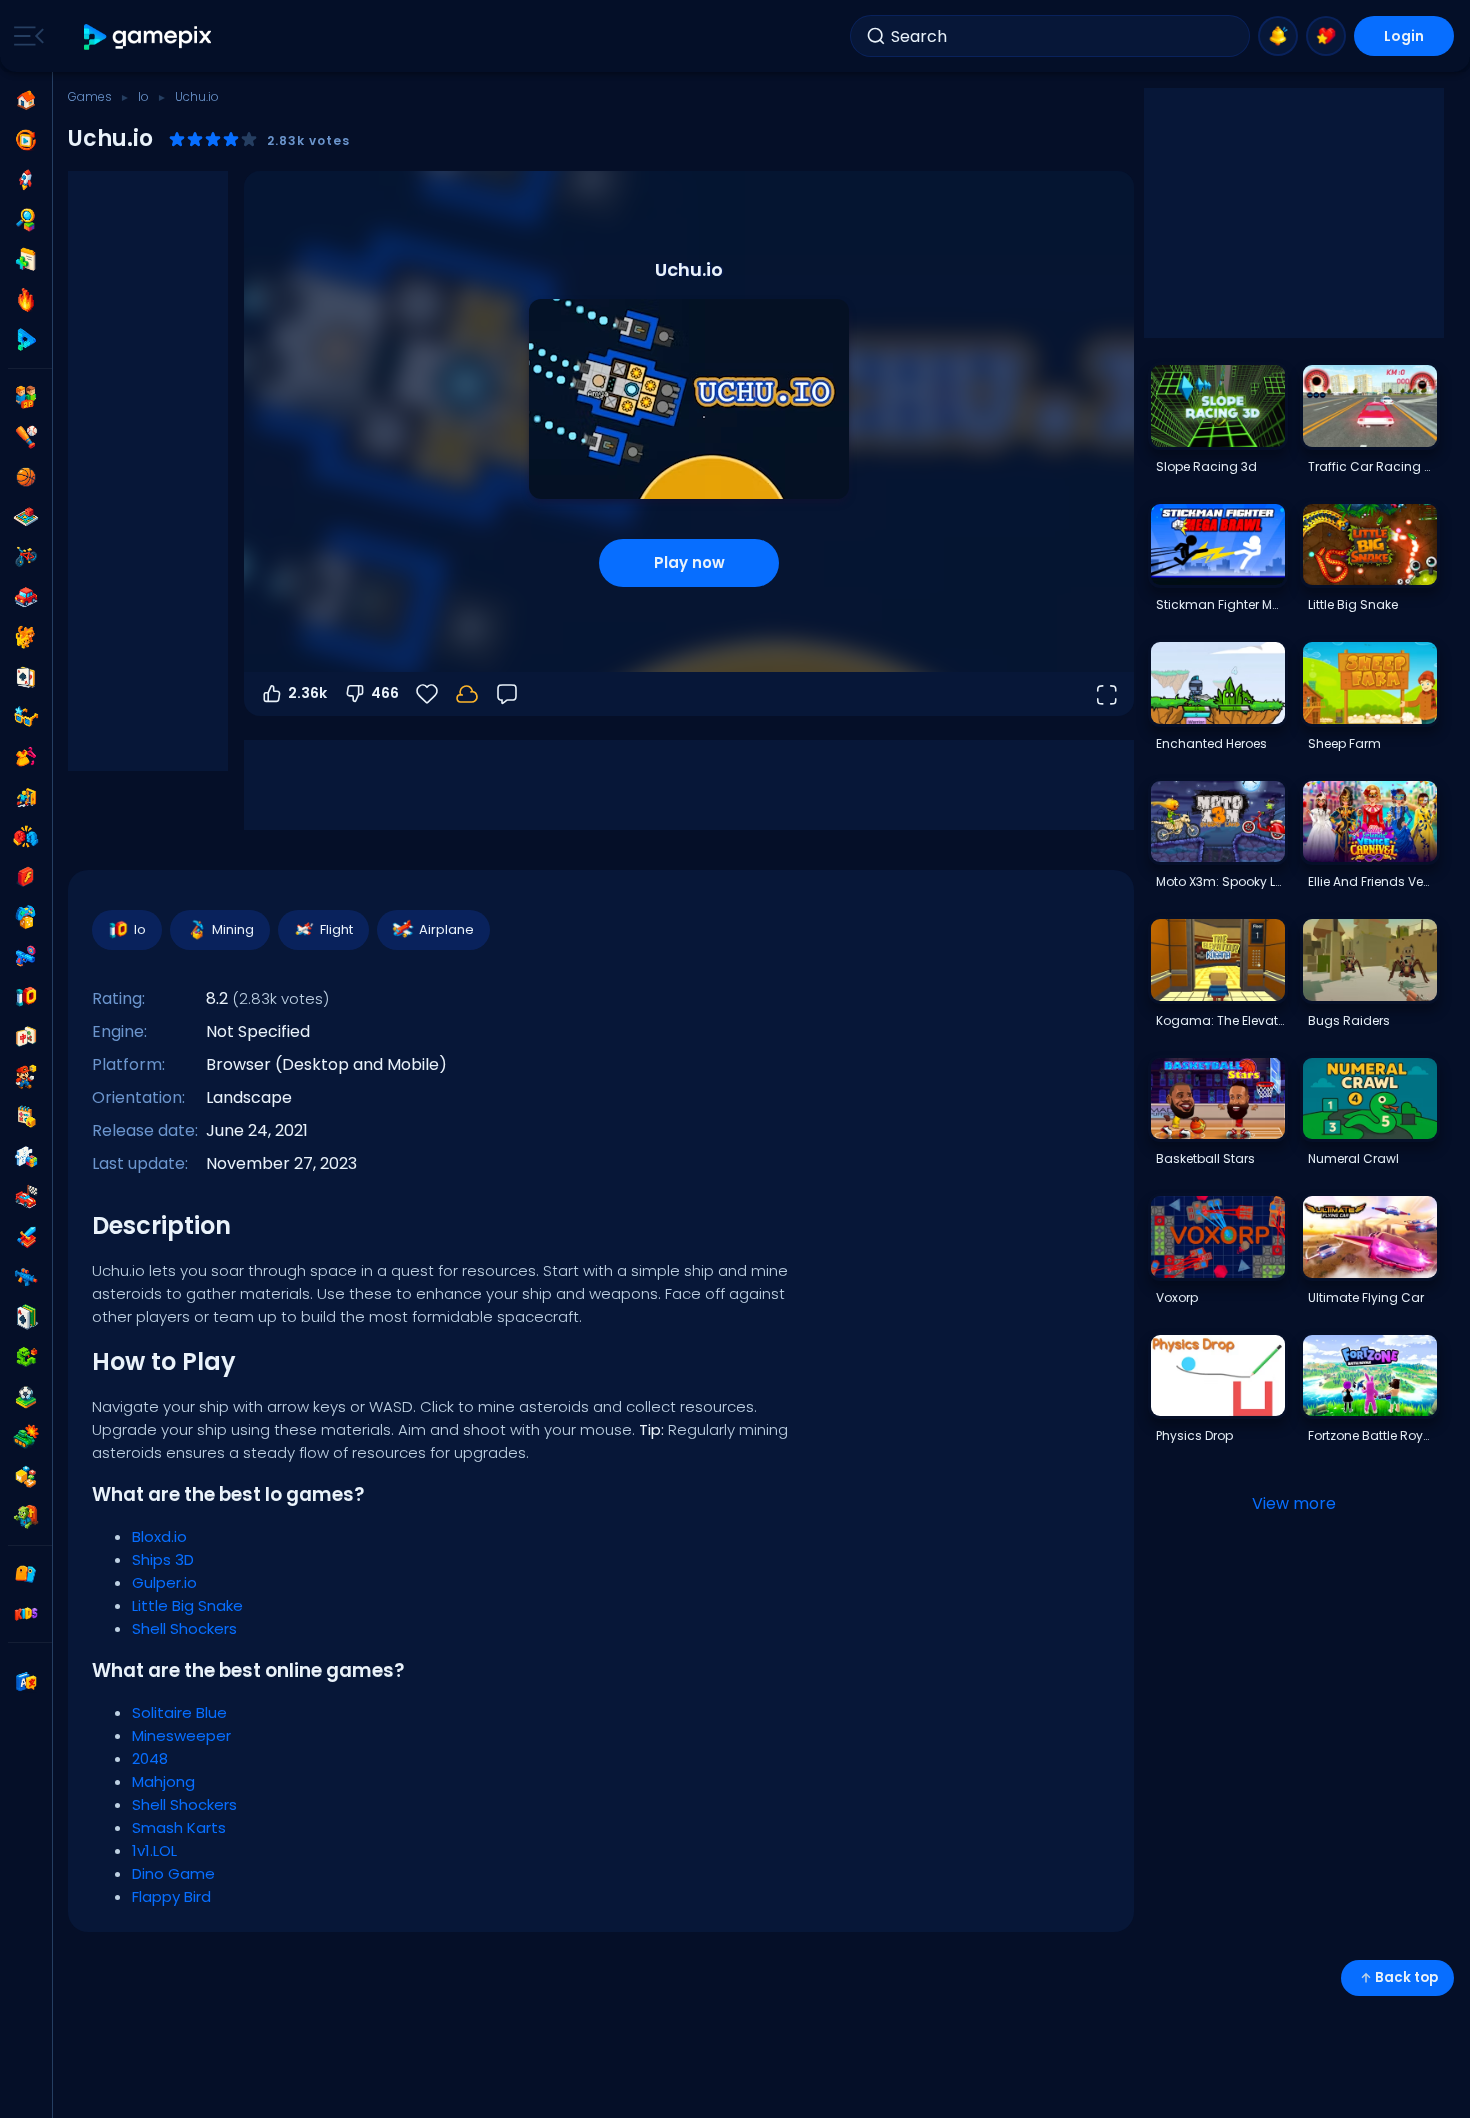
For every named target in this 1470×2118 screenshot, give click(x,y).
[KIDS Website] (26, 1614)
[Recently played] (26, 140)
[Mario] (26, 1077)
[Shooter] (26, 1277)
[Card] (26, 677)
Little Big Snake (187, 1605)
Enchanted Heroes (1211, 743)
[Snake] (26, 1357)
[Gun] (26, 957)
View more (1294, 1503)
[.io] (26, 997)
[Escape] (26, 797)
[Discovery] (26, 220)
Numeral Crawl (1353, 1158)
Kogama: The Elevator (1220, 1020)
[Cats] (26, 637)
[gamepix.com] (148, 36)
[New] (26, 260)
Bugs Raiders (1349, 1020)
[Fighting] (26, 837)
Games (90, 96)
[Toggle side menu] (25, 36)
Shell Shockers (184, 1628)
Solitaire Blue (179, 1712)
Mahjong (163, 1781)
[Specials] (26, 340)
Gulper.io (164, 1582)
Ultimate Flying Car (1366, 1297)
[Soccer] (26, 1397)
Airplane (446, 929)
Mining (233, 929)
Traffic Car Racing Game (1372, 466)
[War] (26, 1437)
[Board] (26, 517)
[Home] (26, 100)
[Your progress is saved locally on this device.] (467, 694)
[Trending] (26, 300)
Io (143, 96)
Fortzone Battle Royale (1372, 1435)
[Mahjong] (26, 1037)
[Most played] (26, 180)
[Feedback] (507, 694)
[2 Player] (26, 397)
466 (385, 693)
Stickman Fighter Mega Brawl (1220, 604)
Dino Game (173, 1873)
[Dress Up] (26, 757)
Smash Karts (179, 1827)
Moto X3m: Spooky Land (1220, 881)
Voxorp (1177, 1297)
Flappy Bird (171, 1896)
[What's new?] (1278, 36)
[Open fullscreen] (1106, 694)
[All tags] (26, 1574)
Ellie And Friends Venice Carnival (1372, 881)
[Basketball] (26, 477)
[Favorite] (1326, 36)
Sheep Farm (1344, 743)
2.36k (307, 693)
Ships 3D (163, 1559)
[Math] (26, 1117)
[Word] (26, 1477)
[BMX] (26, 557)
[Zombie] (26, 1517)
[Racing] (26, 1197)
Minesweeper (181, 1735)
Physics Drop (1194, 1435)
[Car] (26, 597)
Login (1404, 36)
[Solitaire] (26, 1317)
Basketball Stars (1205, 1158)
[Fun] (26, 917)
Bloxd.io (159, 1536)
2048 (150, 1758)
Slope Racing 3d (1206, 466)
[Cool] (26, 717)
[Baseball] (26, 437)
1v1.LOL (154, 1850)
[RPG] (26, 1237)
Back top (1406, 1977)
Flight (336, 929)
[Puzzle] (26, 1157)
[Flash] (26, 877)
